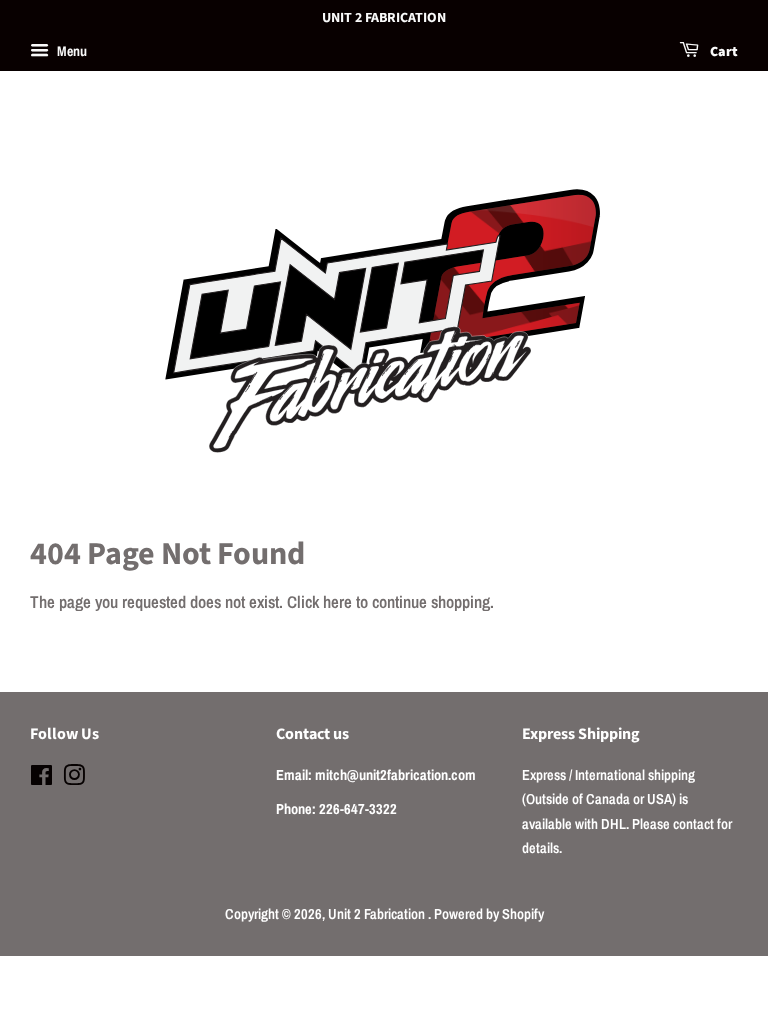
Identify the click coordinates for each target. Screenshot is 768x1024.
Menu (70, 51)
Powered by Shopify (489, 914)
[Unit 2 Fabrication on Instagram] (74, 779)
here (337, 601)
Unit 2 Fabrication (378, 914)
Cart (722, 52)
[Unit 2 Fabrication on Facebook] (41, 779)
